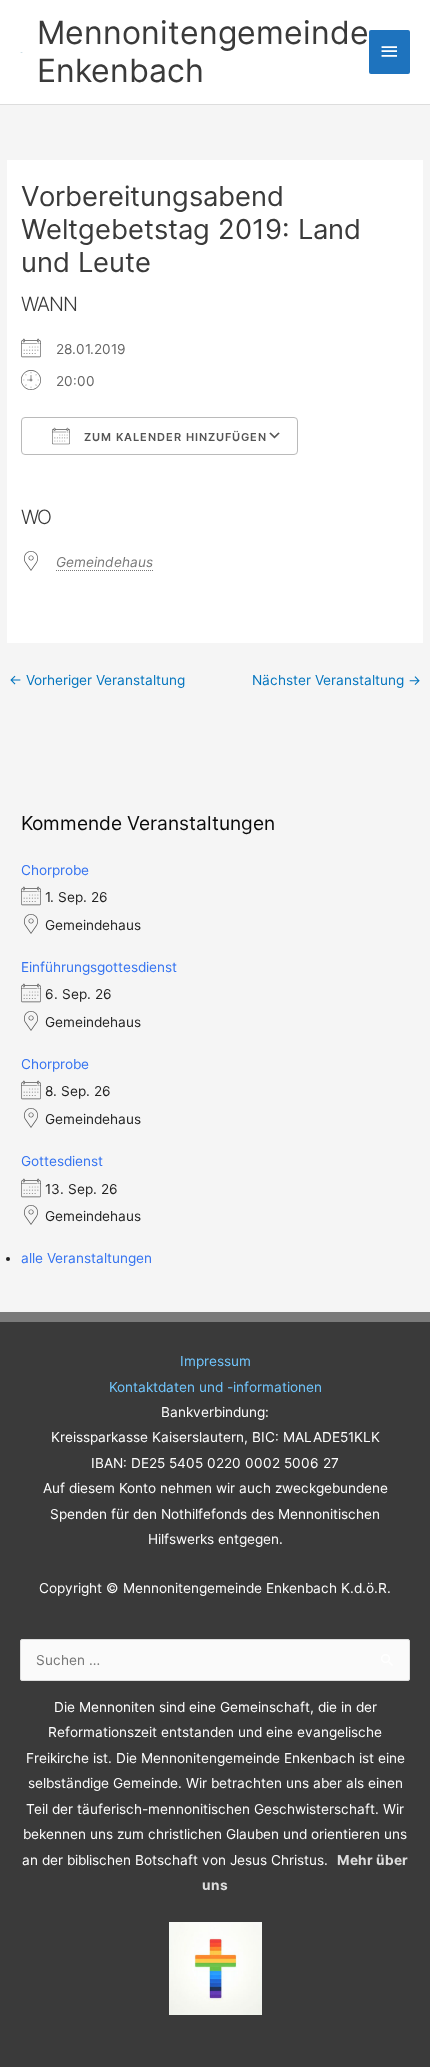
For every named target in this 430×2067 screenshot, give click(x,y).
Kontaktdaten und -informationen (215, 1387)
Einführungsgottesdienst (99, 967)
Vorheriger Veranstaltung (97, 680)
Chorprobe (55, 870)
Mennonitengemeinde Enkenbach (203, 51)
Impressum (215, 1361)
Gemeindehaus (104, 562)
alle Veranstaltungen (86, 1258)
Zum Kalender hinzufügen (173, 437)
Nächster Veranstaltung (336, 680)
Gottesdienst (62, 1161)
